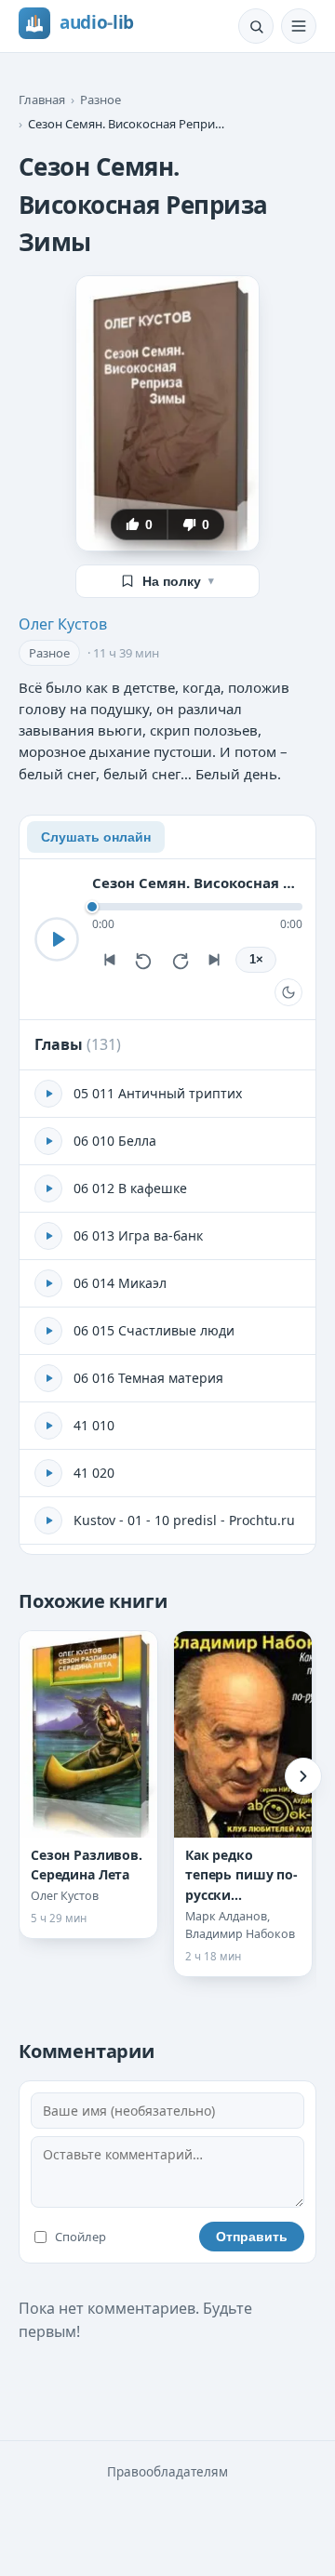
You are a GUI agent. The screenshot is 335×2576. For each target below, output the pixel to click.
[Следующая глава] (215, 960)
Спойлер (80, 2237)
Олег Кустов (63, 624)
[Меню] (299, 26)
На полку (178, 581)
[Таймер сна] (288, 992)
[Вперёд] (303, 1776)
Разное (100, 100)
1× (256, 960)
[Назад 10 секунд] (144, 960)
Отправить (252, 2237)
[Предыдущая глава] (109, 960)
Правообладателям (167, 2472)
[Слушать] (57, 939)
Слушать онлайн (96, 837)
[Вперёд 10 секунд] (180, 960)
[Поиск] (256, 26)
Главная (42, 100)
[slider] (197, 907)
